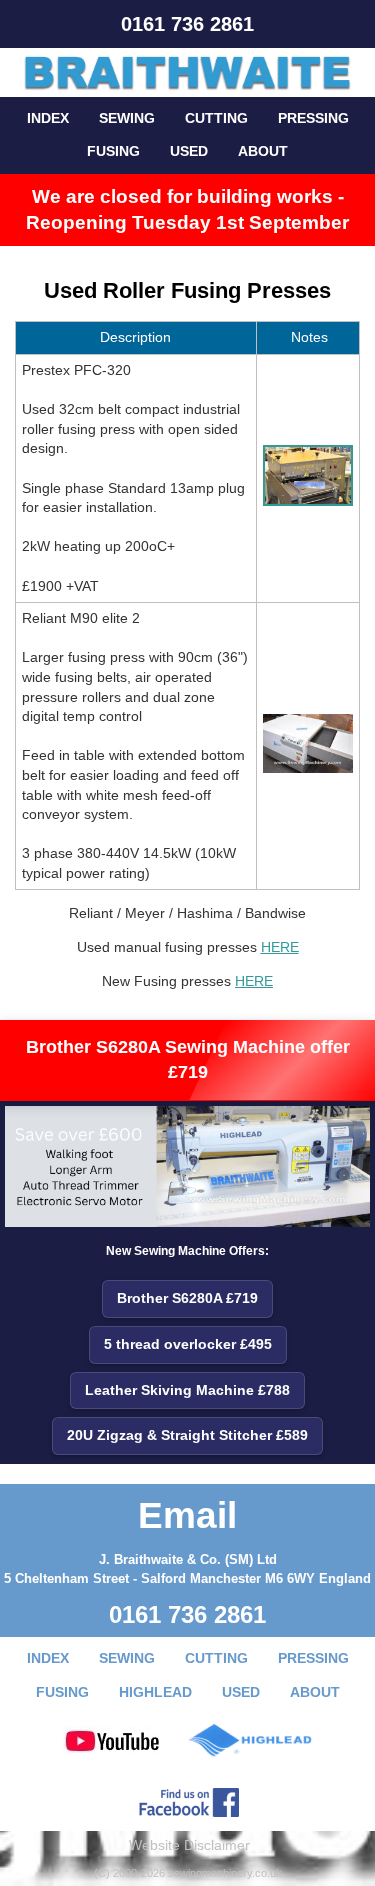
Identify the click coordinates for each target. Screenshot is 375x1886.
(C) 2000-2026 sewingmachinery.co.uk (188, 1873)
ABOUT (263, 151)
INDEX (48, 118)
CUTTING (216, 118)
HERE (280, 947)
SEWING (127, 118)
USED (189, 151)
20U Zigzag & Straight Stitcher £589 (187, 1435)
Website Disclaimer (189, 1845)
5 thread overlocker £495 (188, 1344)
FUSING (113, 151)
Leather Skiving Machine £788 (187, 1390)
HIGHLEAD (155, 1692)
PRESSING (313, 118)
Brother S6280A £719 (187, 1298)
